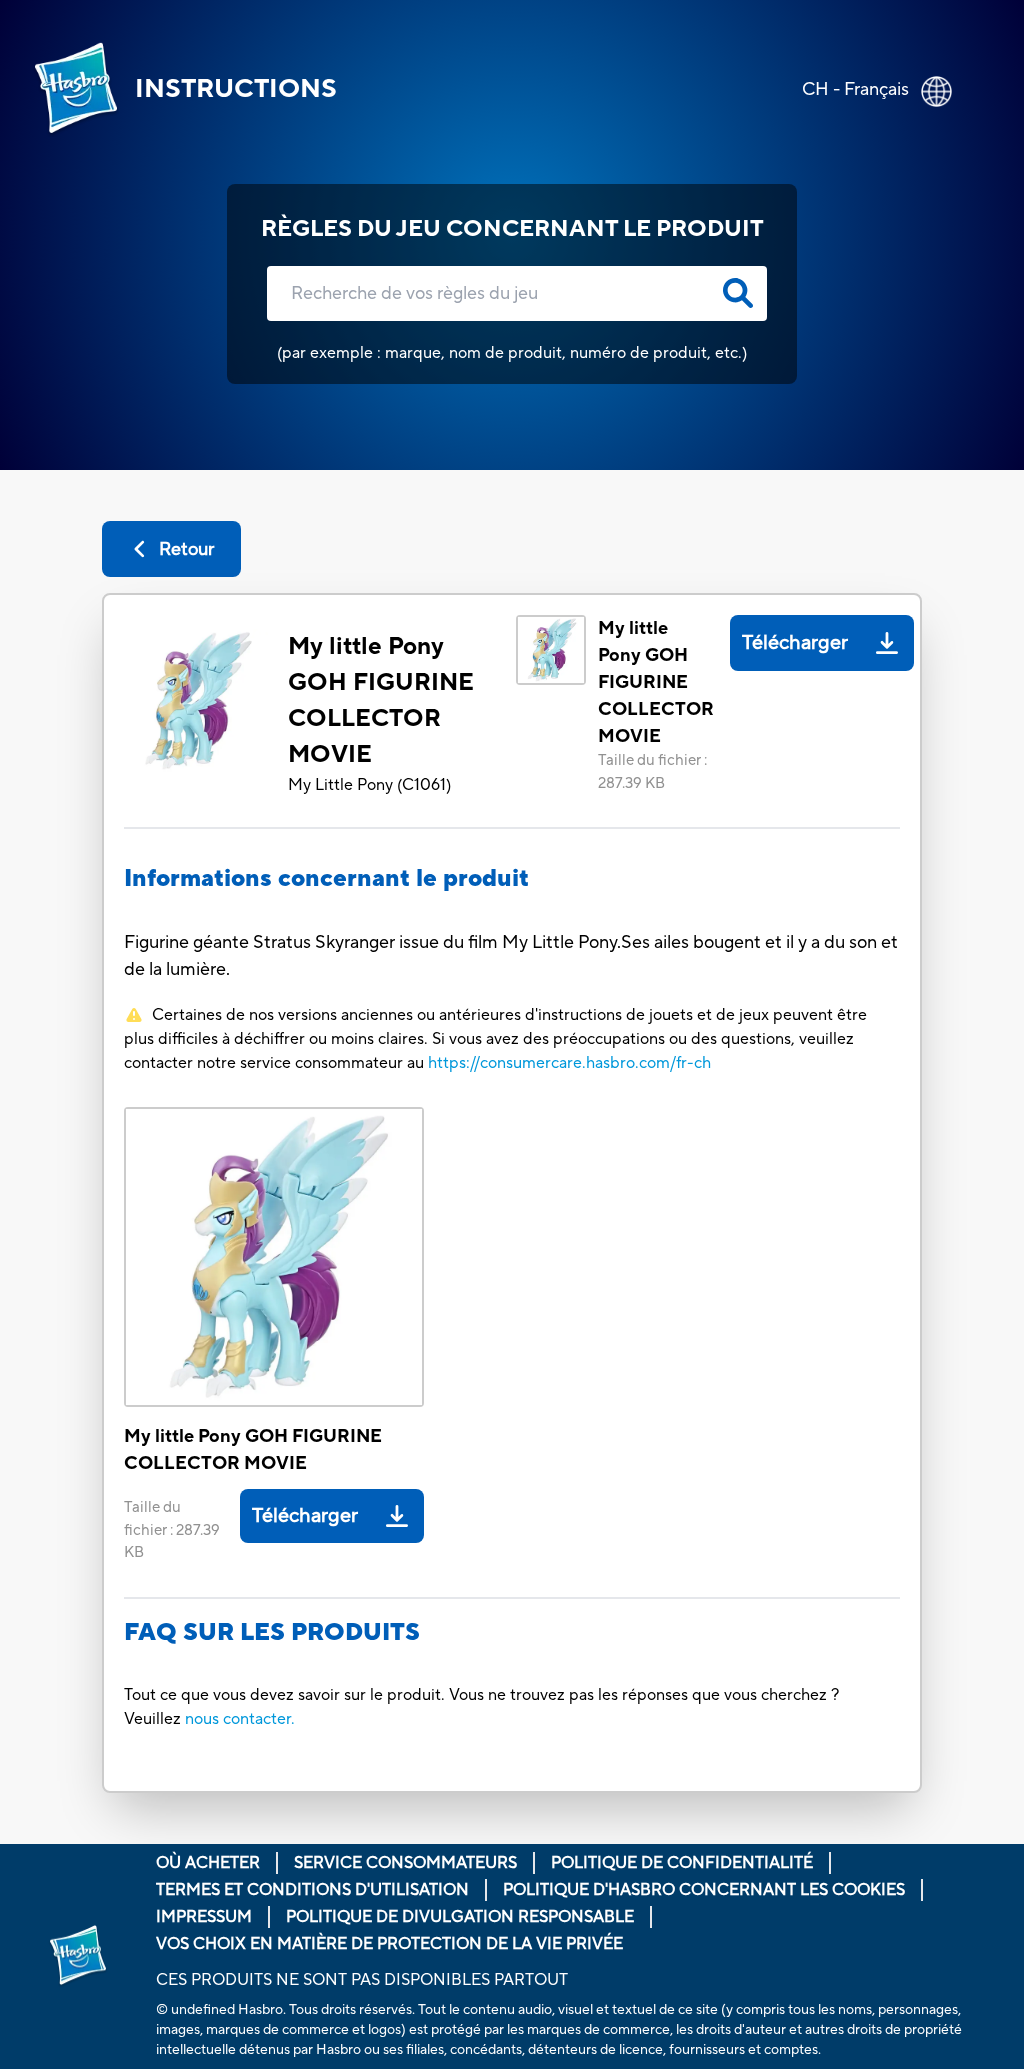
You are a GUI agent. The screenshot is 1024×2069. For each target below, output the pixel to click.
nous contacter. (240, 1719)
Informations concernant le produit (326, 878)
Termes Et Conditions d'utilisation (312, 1890)
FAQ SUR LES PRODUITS (272, 1632)
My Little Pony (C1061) (369, 785)
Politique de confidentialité (682, 1863)
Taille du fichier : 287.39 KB (652, 772)
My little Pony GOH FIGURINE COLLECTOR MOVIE (381, 700)
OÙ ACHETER (208, 1863)
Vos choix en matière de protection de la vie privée (389, 1944)
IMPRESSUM (204, 1917)
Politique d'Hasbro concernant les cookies (704, 1890)
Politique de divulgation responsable (460, 1917)
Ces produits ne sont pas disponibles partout (362, 1980)
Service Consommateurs (405, 1863)
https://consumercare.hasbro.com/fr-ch (569, 1063)
